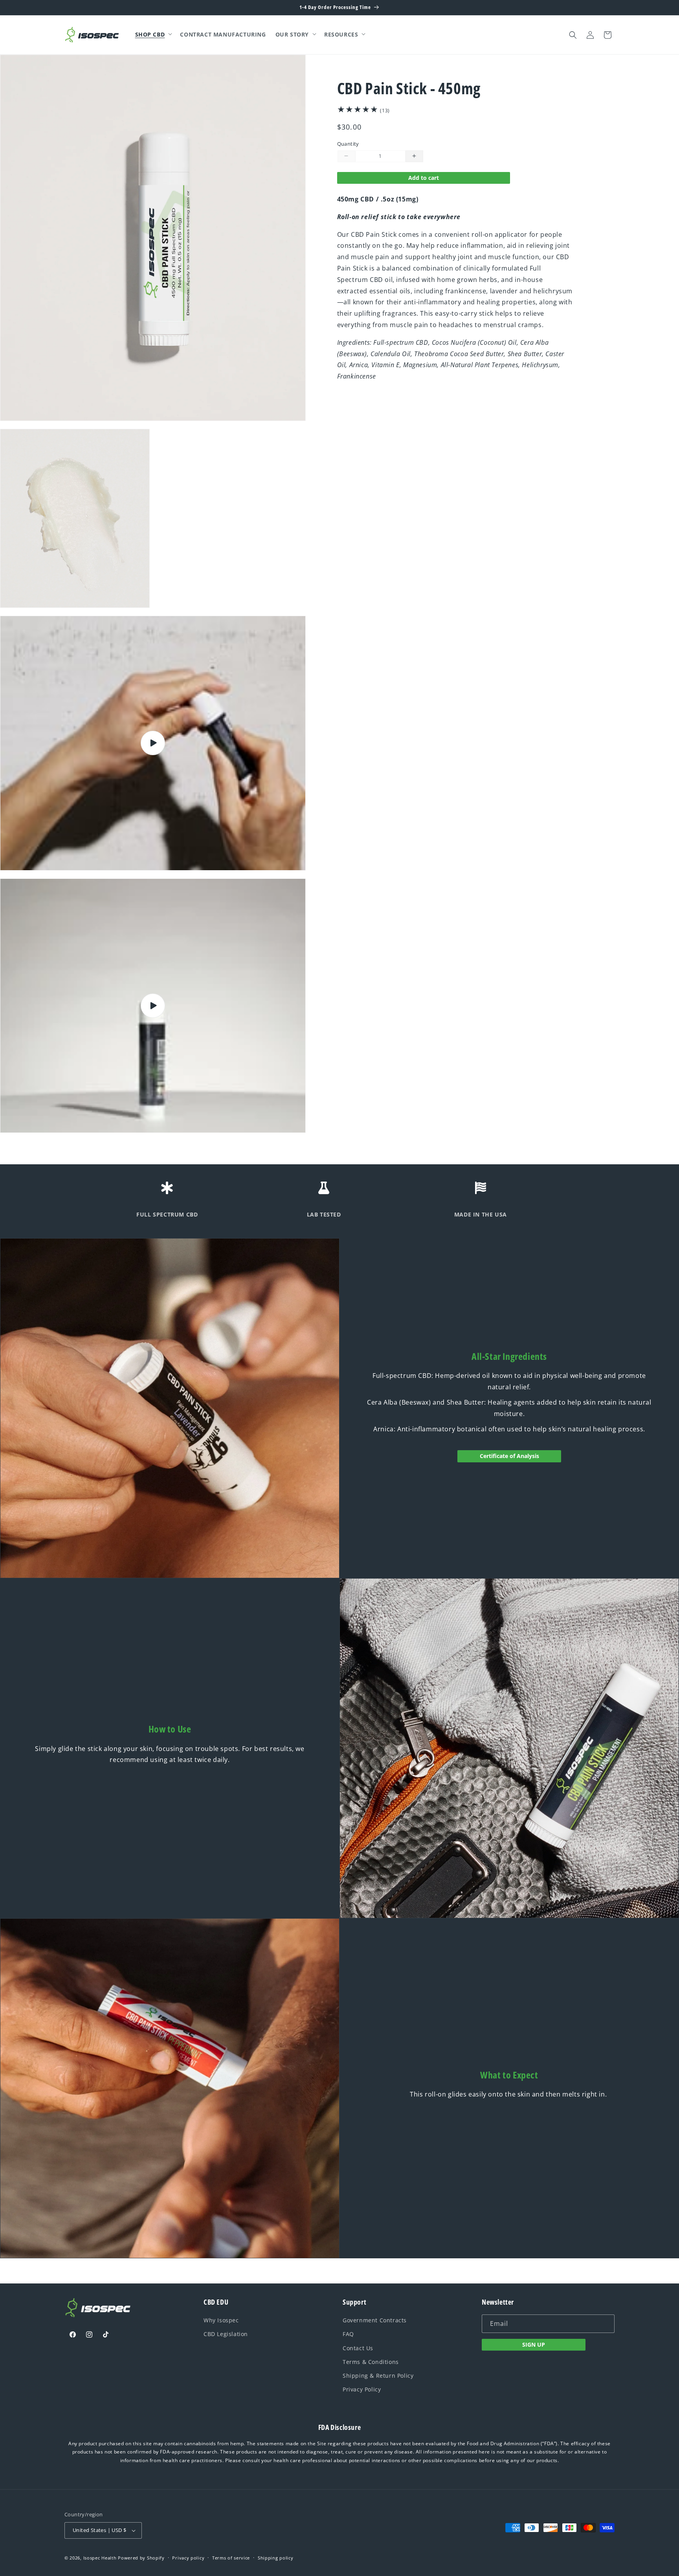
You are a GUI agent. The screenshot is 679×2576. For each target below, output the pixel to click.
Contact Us (358, 2348)
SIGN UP (534, 2345)
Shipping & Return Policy (378, 2376)
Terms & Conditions (371, 2362)
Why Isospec (221, 2320)
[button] (153, 35)
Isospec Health (100, 2558)
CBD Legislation (226, 2334)
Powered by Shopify (141, 2558)
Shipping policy (276, 2558)
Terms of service (231, 2558)
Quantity (348, 144)
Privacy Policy (362, 2389)
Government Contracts (375, 2320)
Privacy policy (188, 2558)
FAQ (348, 2334)
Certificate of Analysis (509, 1456)
